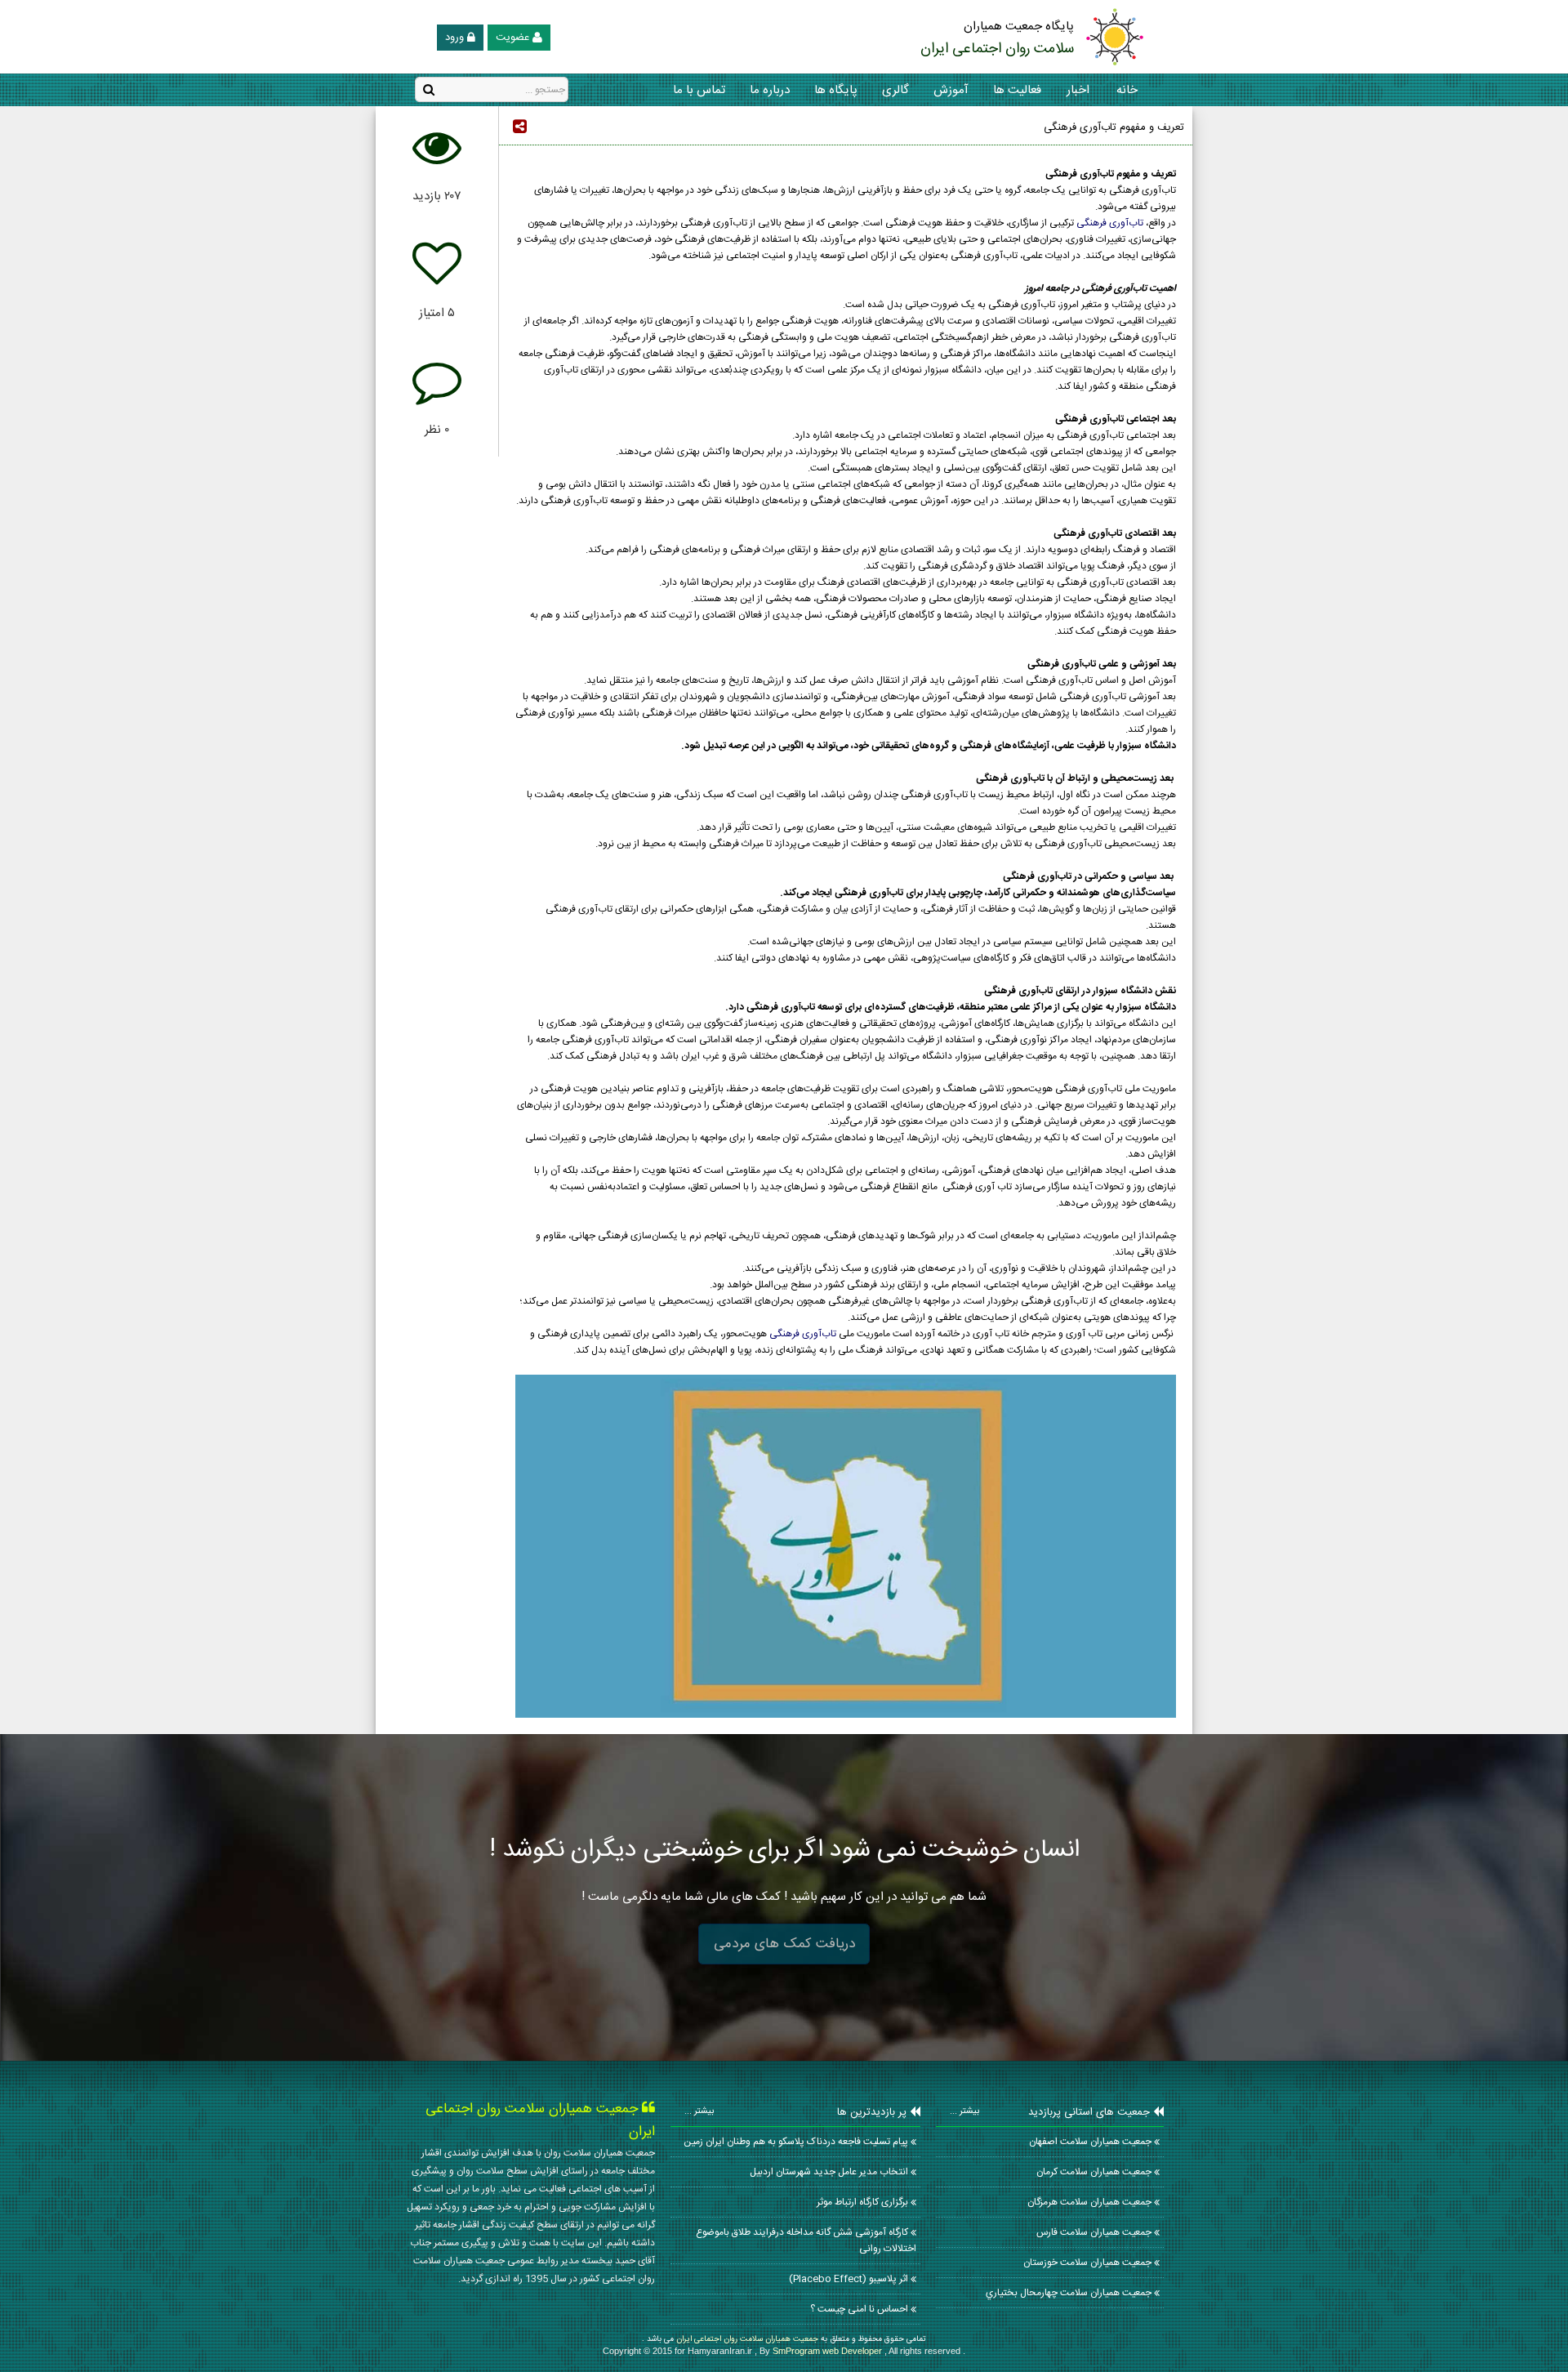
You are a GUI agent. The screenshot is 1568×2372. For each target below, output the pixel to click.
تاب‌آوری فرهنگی (1110, 223)
